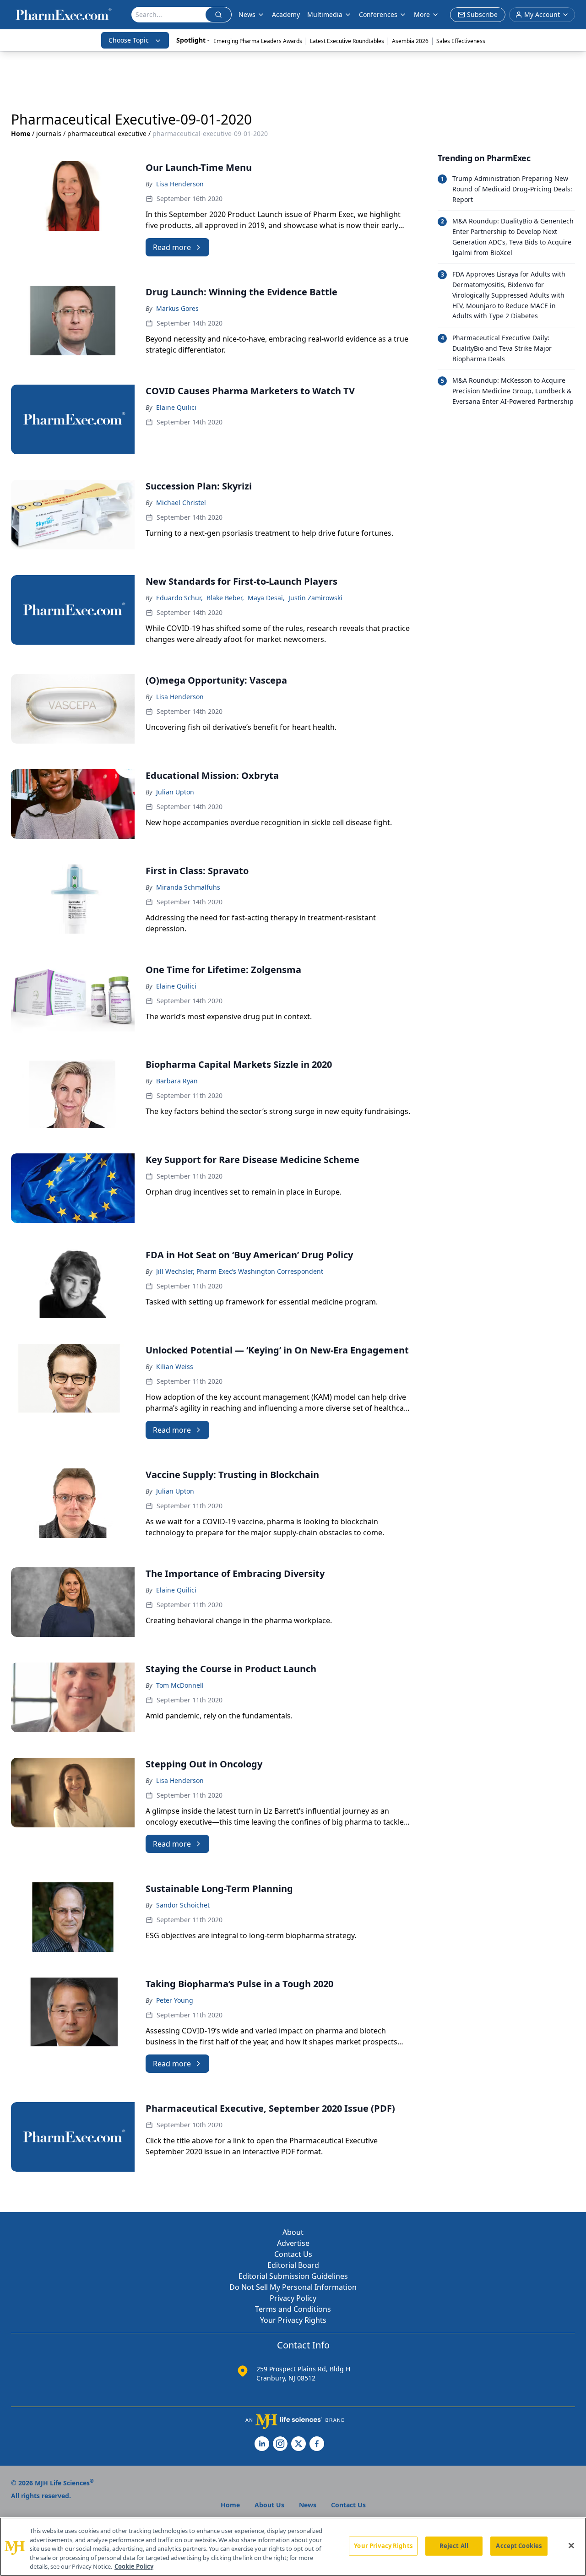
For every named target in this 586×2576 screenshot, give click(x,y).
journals (49, 133)
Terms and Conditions (293, 2309)
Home (21, 133)
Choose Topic (129, 40)
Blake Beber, (225, 598)
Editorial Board (293, 2265)
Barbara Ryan (177, 1081)
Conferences (378, 14)
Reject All (454, 2546)
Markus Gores (177, 308)
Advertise (293, 2243)
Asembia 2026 (410, 41)
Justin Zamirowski (315, 598)
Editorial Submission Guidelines (293, 2276)
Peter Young (175, 2000)
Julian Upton (175, 792)
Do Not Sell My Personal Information (293, 2287)
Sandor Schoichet (183, 1905)
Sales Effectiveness (461, 41)
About (293, 2232)
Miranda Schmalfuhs (188, 887)
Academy (286, 14)
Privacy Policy (293, 2298)
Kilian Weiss (175, 1367)
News (247, 14)
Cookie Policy (134, 2566)
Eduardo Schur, (179, 598)
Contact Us (293, 2254)
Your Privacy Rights (293, 2320)
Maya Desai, (266, 598)
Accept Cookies (519, 2546)
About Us (269, 2505)
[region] (293, 2547)
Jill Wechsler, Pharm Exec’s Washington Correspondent (240, 1271)
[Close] (571, 2546)
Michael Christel (181, 503)
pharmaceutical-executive (107, 133)
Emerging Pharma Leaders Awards (258, 41)
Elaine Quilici (176, 407)
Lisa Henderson (180, 184)
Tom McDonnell (180, 1685)
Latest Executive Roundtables (347, 41)
